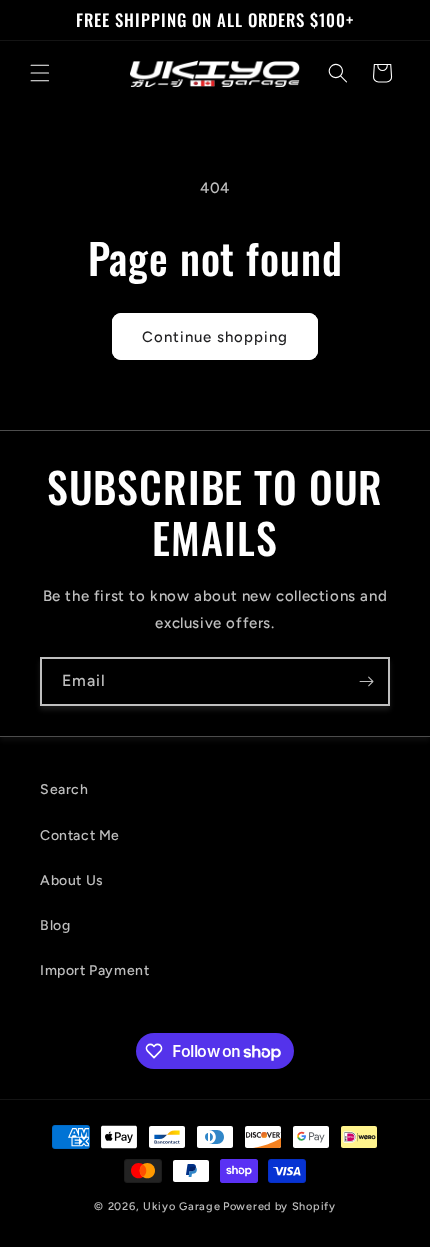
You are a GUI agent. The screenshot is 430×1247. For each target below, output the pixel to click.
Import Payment (94, 970)
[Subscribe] (366, 681)
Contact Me (80, 835)
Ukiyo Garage (181, 1206)
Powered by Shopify (279, 1206)
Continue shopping (215, 337)
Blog (55, 925)
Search (64, 789)
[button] (40, 73)
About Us (72, 880)
